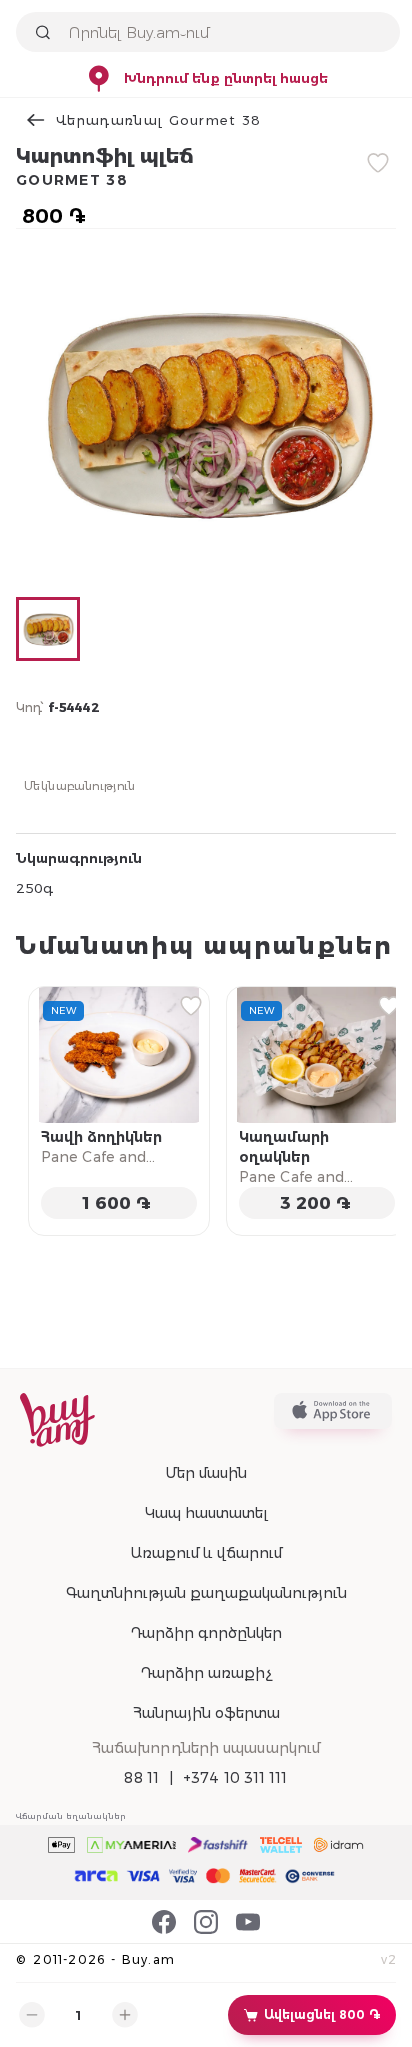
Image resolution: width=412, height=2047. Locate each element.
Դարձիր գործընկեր (206, 1633)
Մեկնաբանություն (80, 785)
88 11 (141, 1778)
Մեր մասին (206, 1473)
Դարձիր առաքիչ (206, 1673)
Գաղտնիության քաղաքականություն (206, 1593)
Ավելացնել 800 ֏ (322, 2014)
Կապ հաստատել (206, 1513)
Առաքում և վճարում (206, 1553)
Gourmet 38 (72, 180)
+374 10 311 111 (235, 1778)
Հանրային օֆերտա (206, 1713)
